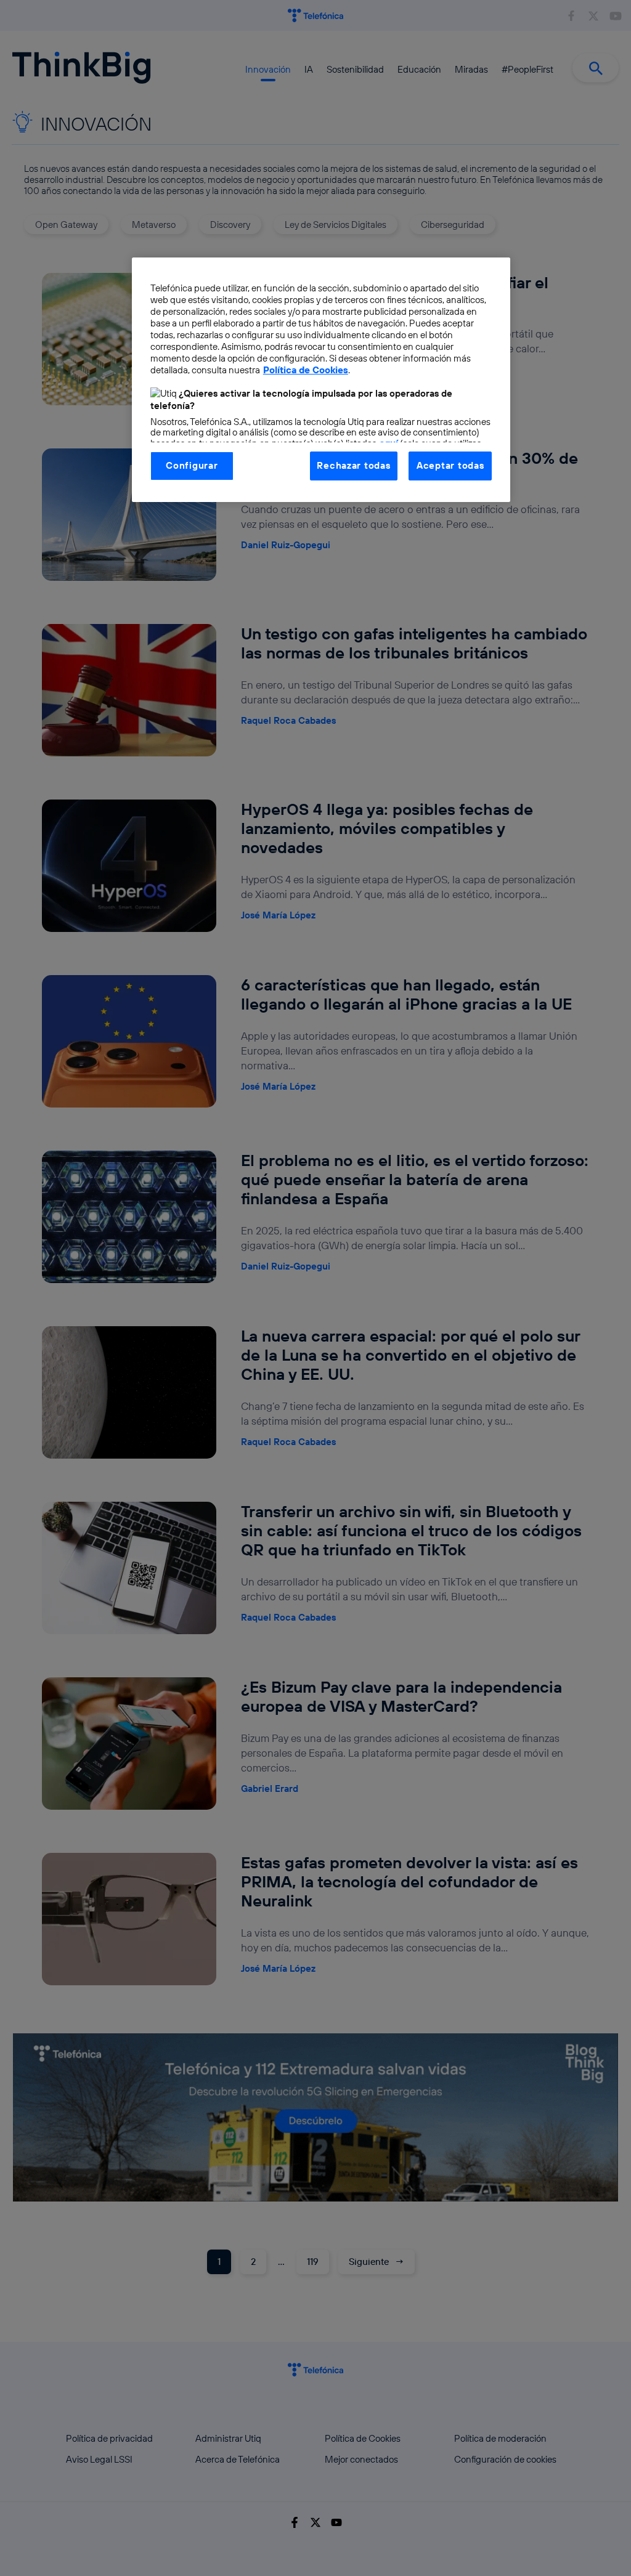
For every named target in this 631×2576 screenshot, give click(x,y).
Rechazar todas (353, 465)
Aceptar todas (450, 465)
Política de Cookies (306, 370)
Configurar (192, 465)
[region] (321, 379)
